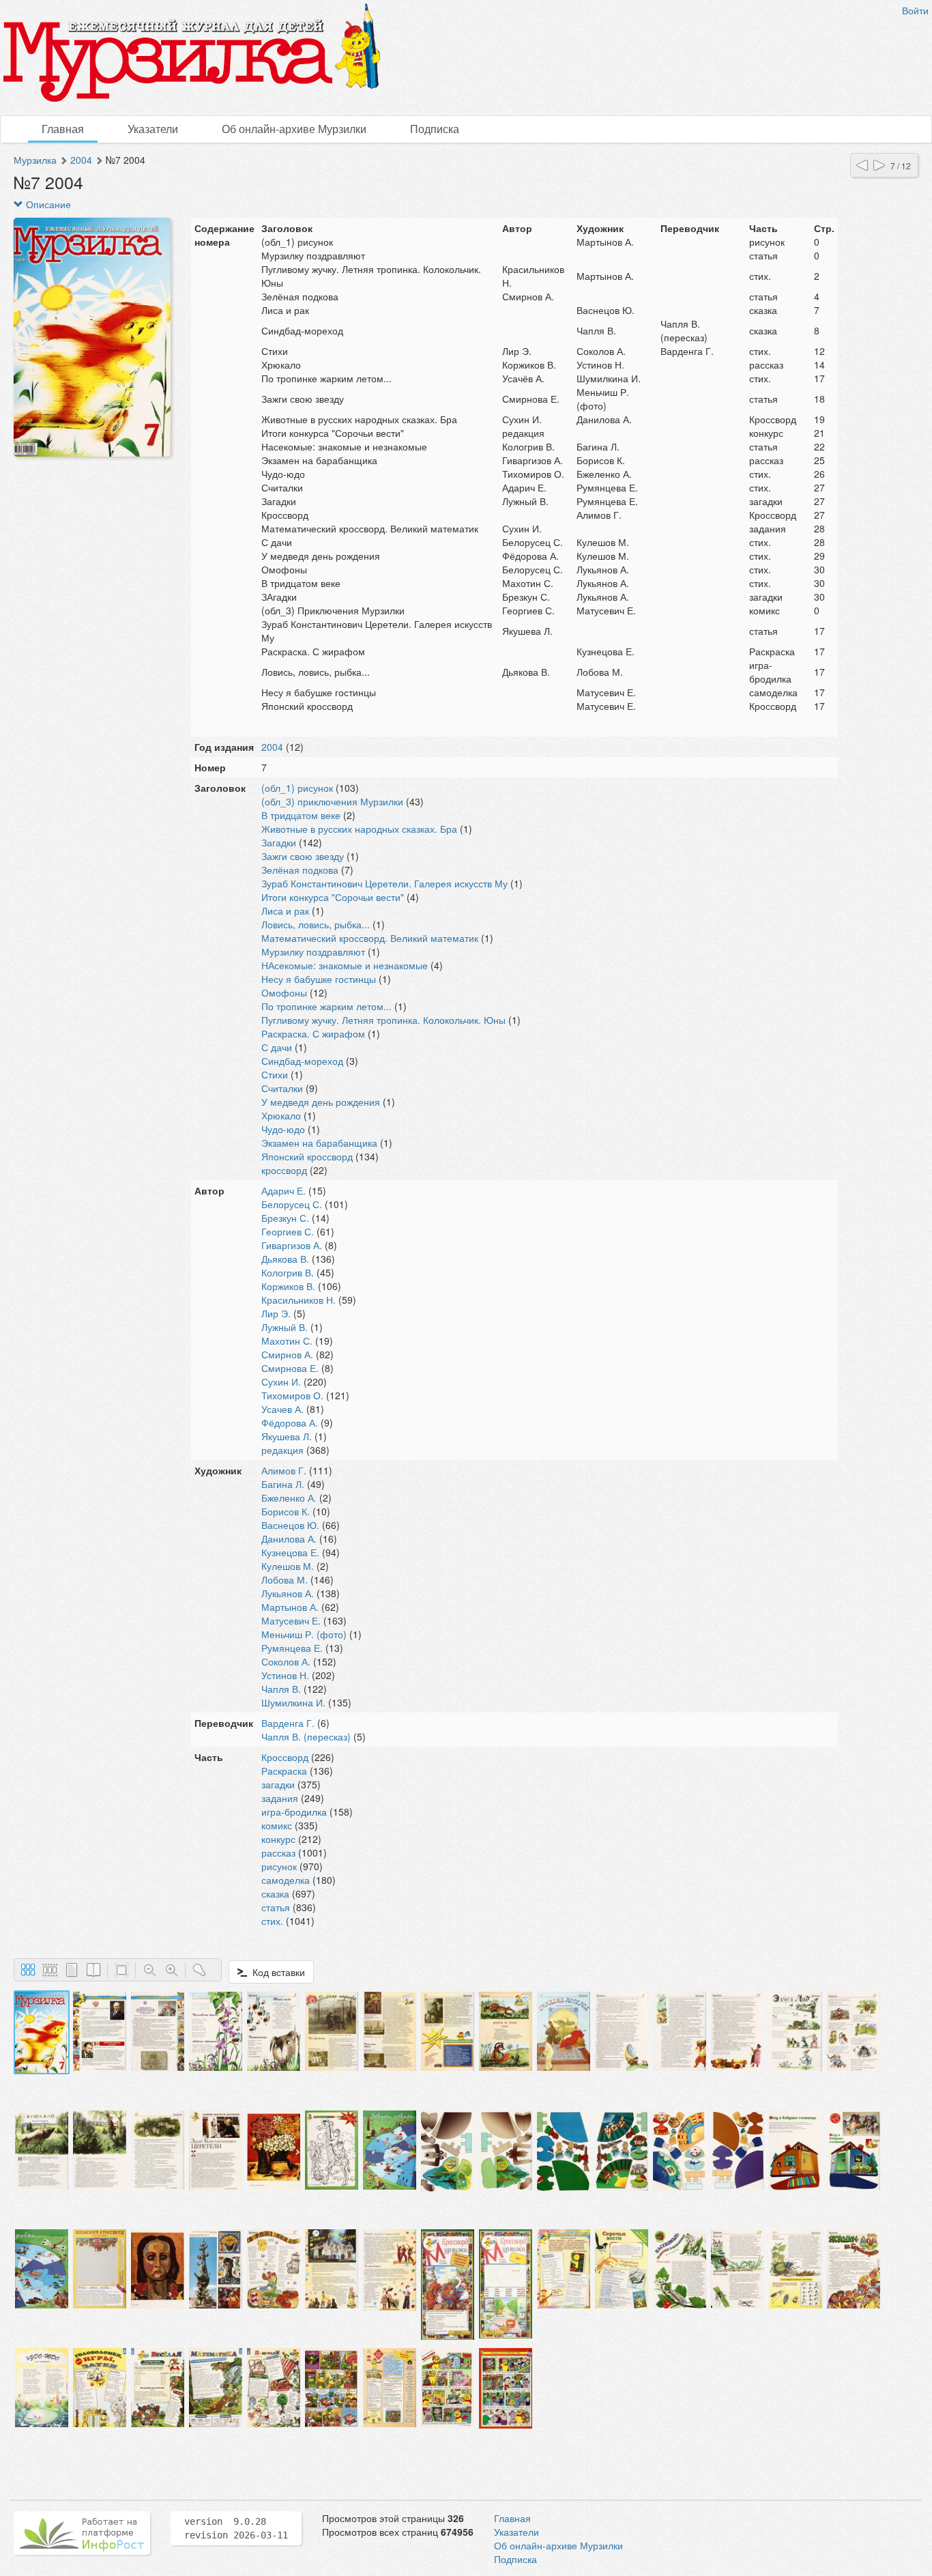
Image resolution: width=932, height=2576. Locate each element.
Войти (915, 10)
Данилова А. (289, 1539)
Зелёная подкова (300, 870)
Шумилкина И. (293, 1702)
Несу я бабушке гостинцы (319, 979)
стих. (272, 1921)
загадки (278, 1784)
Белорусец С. (292, 1204)
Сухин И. (281, 1382)
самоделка (286, 1880)
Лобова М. (285, 1579)
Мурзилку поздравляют (313, 951)
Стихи (275, 1074)
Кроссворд (285, 1757)
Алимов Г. (284, 1470)
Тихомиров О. (292, 1395)
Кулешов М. (288, 1566)
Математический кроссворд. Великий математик (370, 938)
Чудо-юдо (283, 1129)
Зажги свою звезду (303, 856)
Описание (47, 204)
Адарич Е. (283, 1190)
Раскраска (284, 1771)
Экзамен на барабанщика (319, 1143)
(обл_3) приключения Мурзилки (332, 801)
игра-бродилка (294, 1812)
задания (280, 1798)
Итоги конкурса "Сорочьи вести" (333, 897)
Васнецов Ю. (290, 1525)
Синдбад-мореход (302, 1061)
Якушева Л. (287, 1436)
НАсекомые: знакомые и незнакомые (345, 965)
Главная (63, 129)
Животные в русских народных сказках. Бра (359, 829)
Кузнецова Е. (290, 1552)
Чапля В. (281, 1689)
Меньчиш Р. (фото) (304, 1634)
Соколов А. (286, 1661)
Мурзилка (35, 160)
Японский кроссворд (307, 1156)
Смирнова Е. (290, 1368)
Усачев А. (282, 1409)
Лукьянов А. (288, 1593)
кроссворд (284, 1170)
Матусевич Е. (291, 1620)
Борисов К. (286, 1511)
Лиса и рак (285, 911)
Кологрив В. (288, 1272)
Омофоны (284, 992)
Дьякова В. (285, 1259)
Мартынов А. (290, 1607)
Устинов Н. (285, 1675)
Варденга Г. (288, 1723)
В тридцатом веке (301, 815)
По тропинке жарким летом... (326, 1006)
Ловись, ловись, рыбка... (316, 924)
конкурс (278, 1839)
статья (276, 1907)
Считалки (282, 1088)
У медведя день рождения (321, 1102)
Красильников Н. (298, 1300)
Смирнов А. (287, 1354)
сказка (275, 1893)
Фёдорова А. (290, 1422)
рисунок (279, 1866)
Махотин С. (287, 1341)
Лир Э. (276, 1313)
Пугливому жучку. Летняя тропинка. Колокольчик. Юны (383, 1020)
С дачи (277, 1047)
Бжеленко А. (289, 1498)
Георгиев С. (288, 1231)
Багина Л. (283, 1484)
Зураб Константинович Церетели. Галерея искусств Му (384, 883)
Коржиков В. (288, 1286)
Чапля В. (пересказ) (306, 1736)
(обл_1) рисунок (297, 788)
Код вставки (276, 1972)
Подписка (435, 129)
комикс (277, 1825)
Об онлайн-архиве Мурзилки (294, 129)
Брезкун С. (285, 1218)
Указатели (153, 129)
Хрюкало (281, 1115)
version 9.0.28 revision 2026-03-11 (236, 2528)
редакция (282, 1450)
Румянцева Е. (292, 1648)
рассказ (278, 1852)
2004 (81, 160)
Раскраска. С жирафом (313, 1033)
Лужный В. (285, 1327)
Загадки (279, 842)
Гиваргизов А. (292, 1245)
